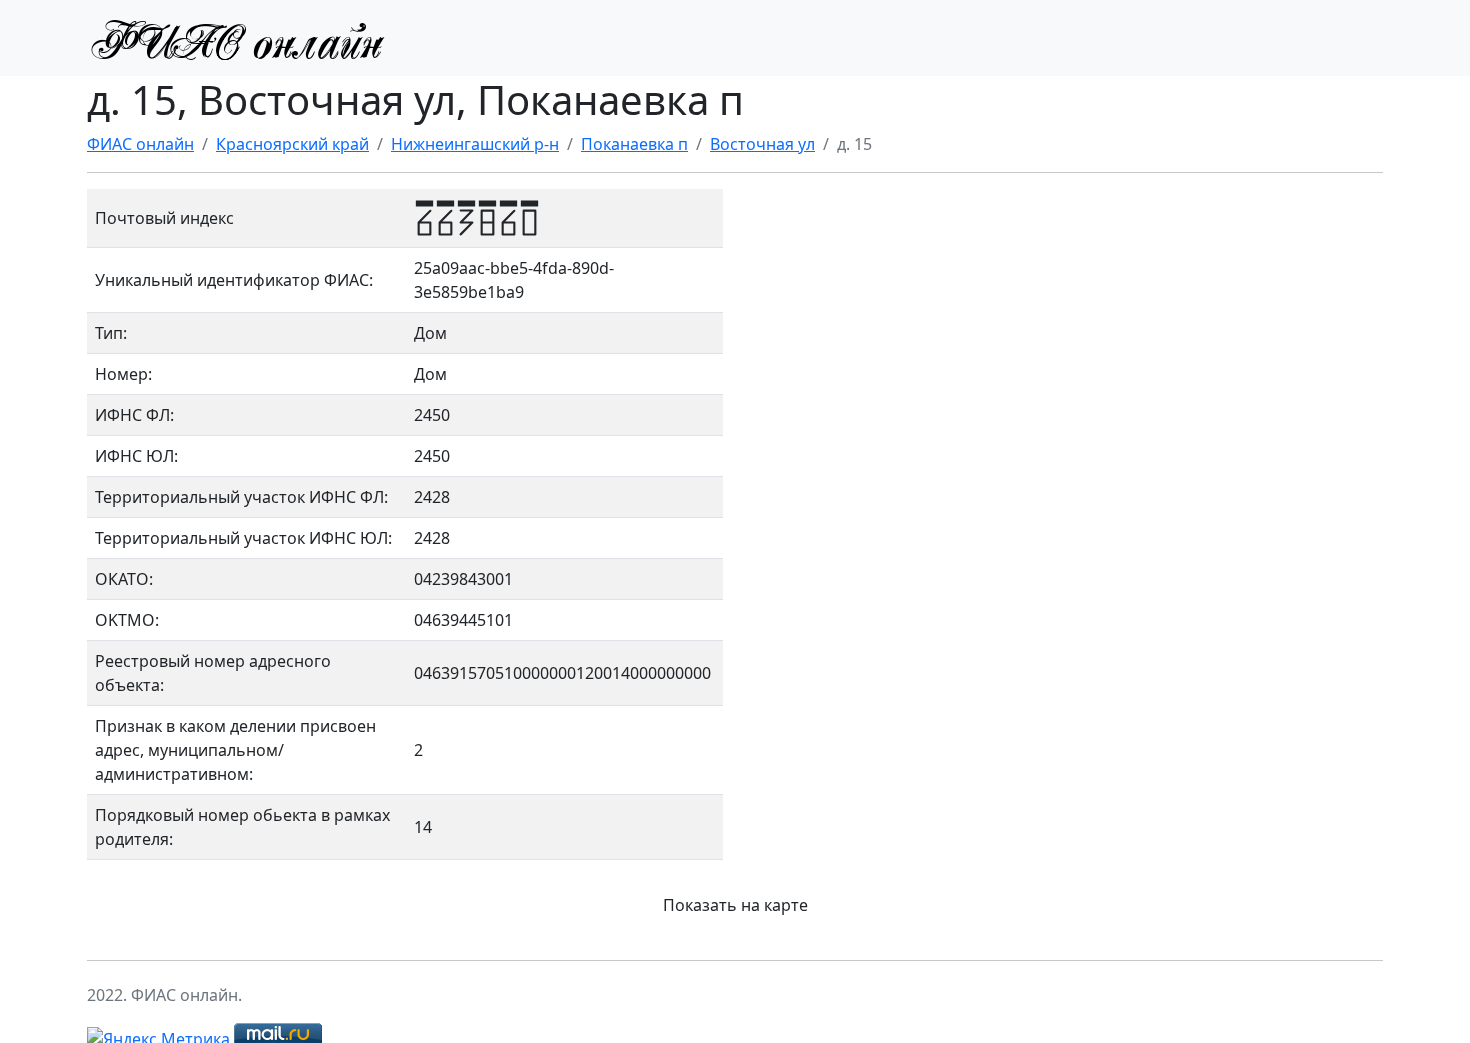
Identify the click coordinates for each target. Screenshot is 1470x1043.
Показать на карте (735, 905)
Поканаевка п (634, 144)
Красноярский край (292, 144)
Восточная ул (762, 144)
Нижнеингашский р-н (475, 144)
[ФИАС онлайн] (237, 38)
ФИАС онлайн (140, 144)
